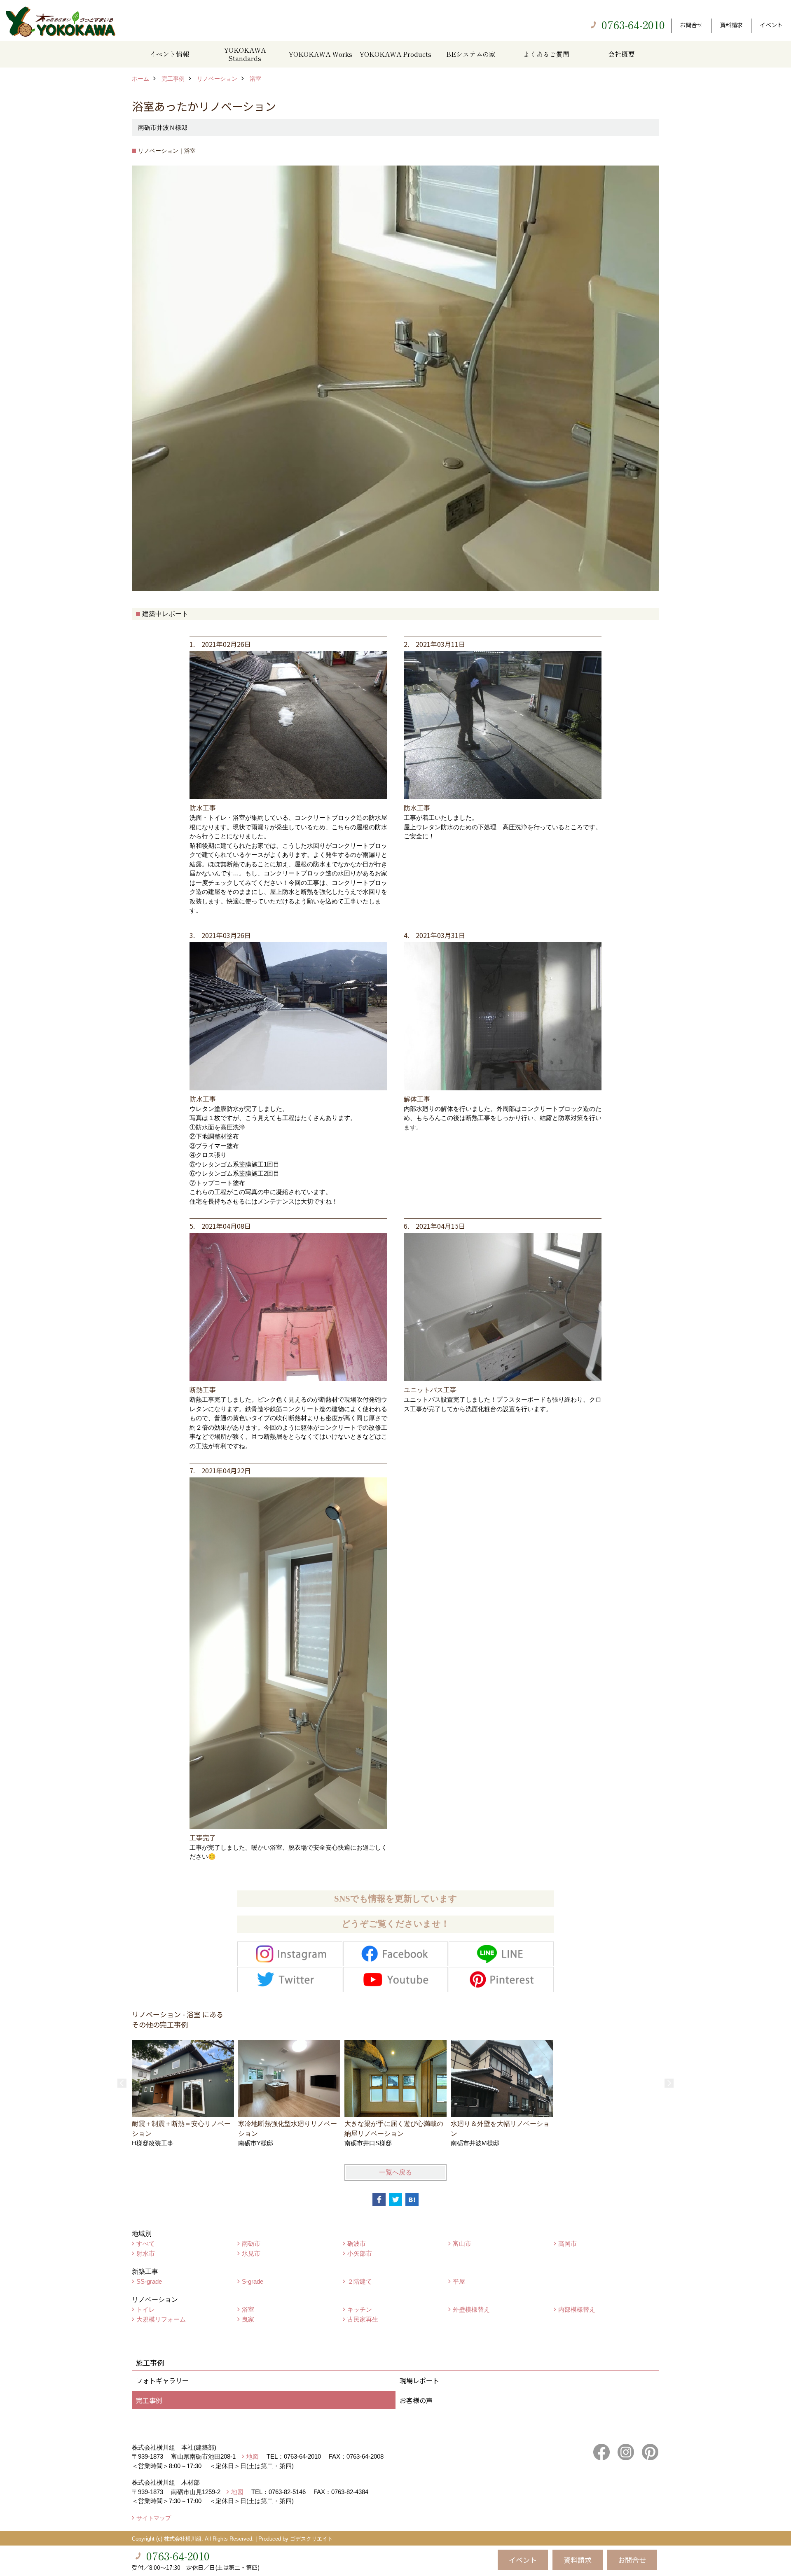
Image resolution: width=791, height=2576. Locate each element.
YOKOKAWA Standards (245, 54)
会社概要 (621, 54)
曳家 (248, 2319)
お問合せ (691, 25)
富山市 (462, 2243)
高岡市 (568, 2243)
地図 (253, 2456)
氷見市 (251, 2253)
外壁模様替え (471, 2309)
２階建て (360, 2281)
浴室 (248, 2309)
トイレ (146, 2309)
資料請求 (731, 25)
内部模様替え (577, 2309)
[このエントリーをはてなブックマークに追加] (412, 2200)
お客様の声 (416, 2400)
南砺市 (251, 2243)
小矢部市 (360, 2253)
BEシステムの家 (471, 54)
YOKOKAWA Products (395, 54)
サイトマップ (154, 2518)
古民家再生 (363, 2319)
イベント (771, 25)
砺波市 (357, 2243)
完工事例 (149, 2400)
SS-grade (149, 2281)
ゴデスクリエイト (311, 2539)
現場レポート (419, 2380)
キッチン (360, 2309)
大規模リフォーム (161, 2319)
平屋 (459, 2281)
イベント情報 (169, 54)
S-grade (253, 2281)
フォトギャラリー (162, 2380)
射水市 (146, 2253)
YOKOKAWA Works (320, 54)
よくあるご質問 (546, 54)
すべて (146, 2243)
